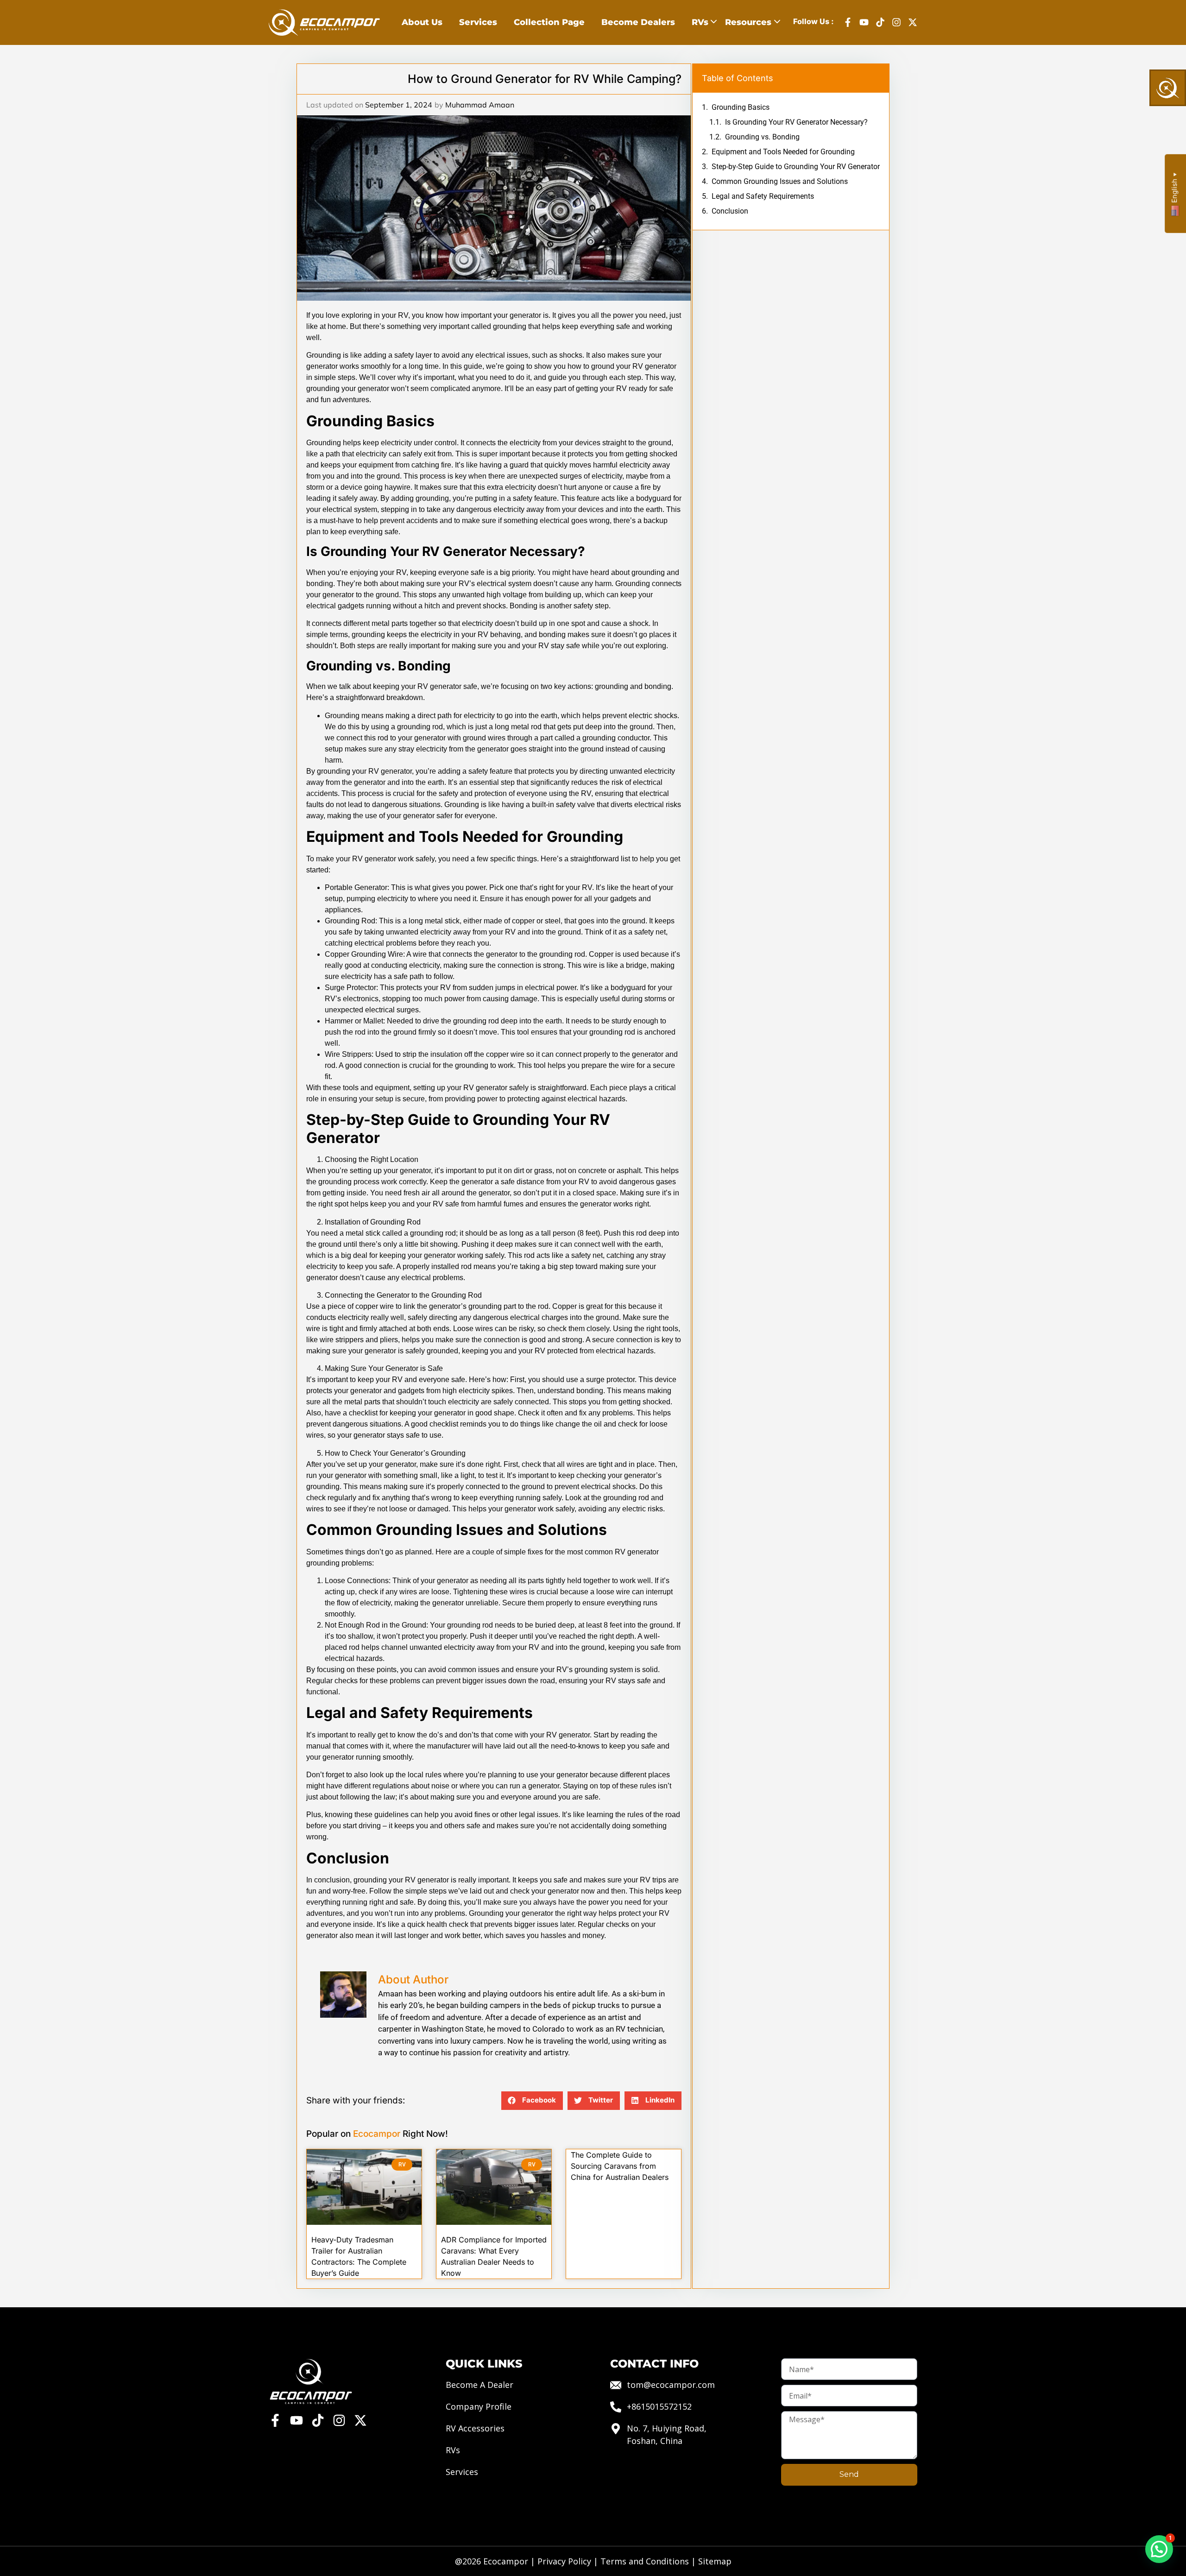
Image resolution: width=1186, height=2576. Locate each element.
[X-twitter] (913, 22)
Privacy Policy (564, 2561)
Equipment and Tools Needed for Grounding (783, 152)
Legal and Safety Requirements (763, 196)
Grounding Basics (741, 107)
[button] (532, 2101)
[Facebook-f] (848, 22)
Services (478, 22)
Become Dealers (638, 22)
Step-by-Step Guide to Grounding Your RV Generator (796, 167)
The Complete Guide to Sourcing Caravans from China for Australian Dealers (620, 2166)
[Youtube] (864, 22)
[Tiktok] (880, 22)
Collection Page (549, 22)
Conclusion (730, 211)
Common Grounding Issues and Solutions (780, 181)
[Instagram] (896, 22)
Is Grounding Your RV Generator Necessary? (796, 122)
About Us (422, 22)
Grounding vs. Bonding (762, 137)
